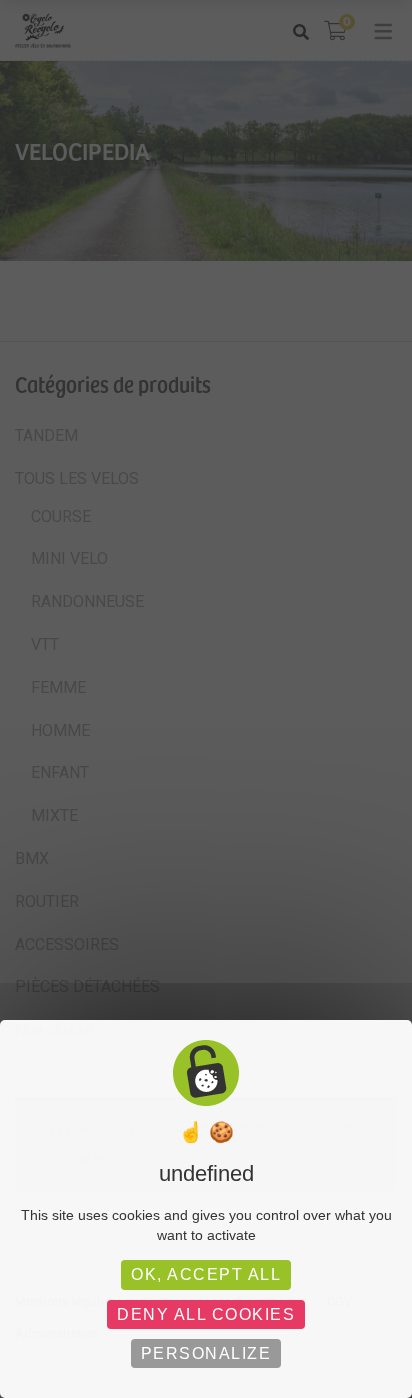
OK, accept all (206, 1274)
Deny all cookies (206, 1314)
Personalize (206, 1353)
